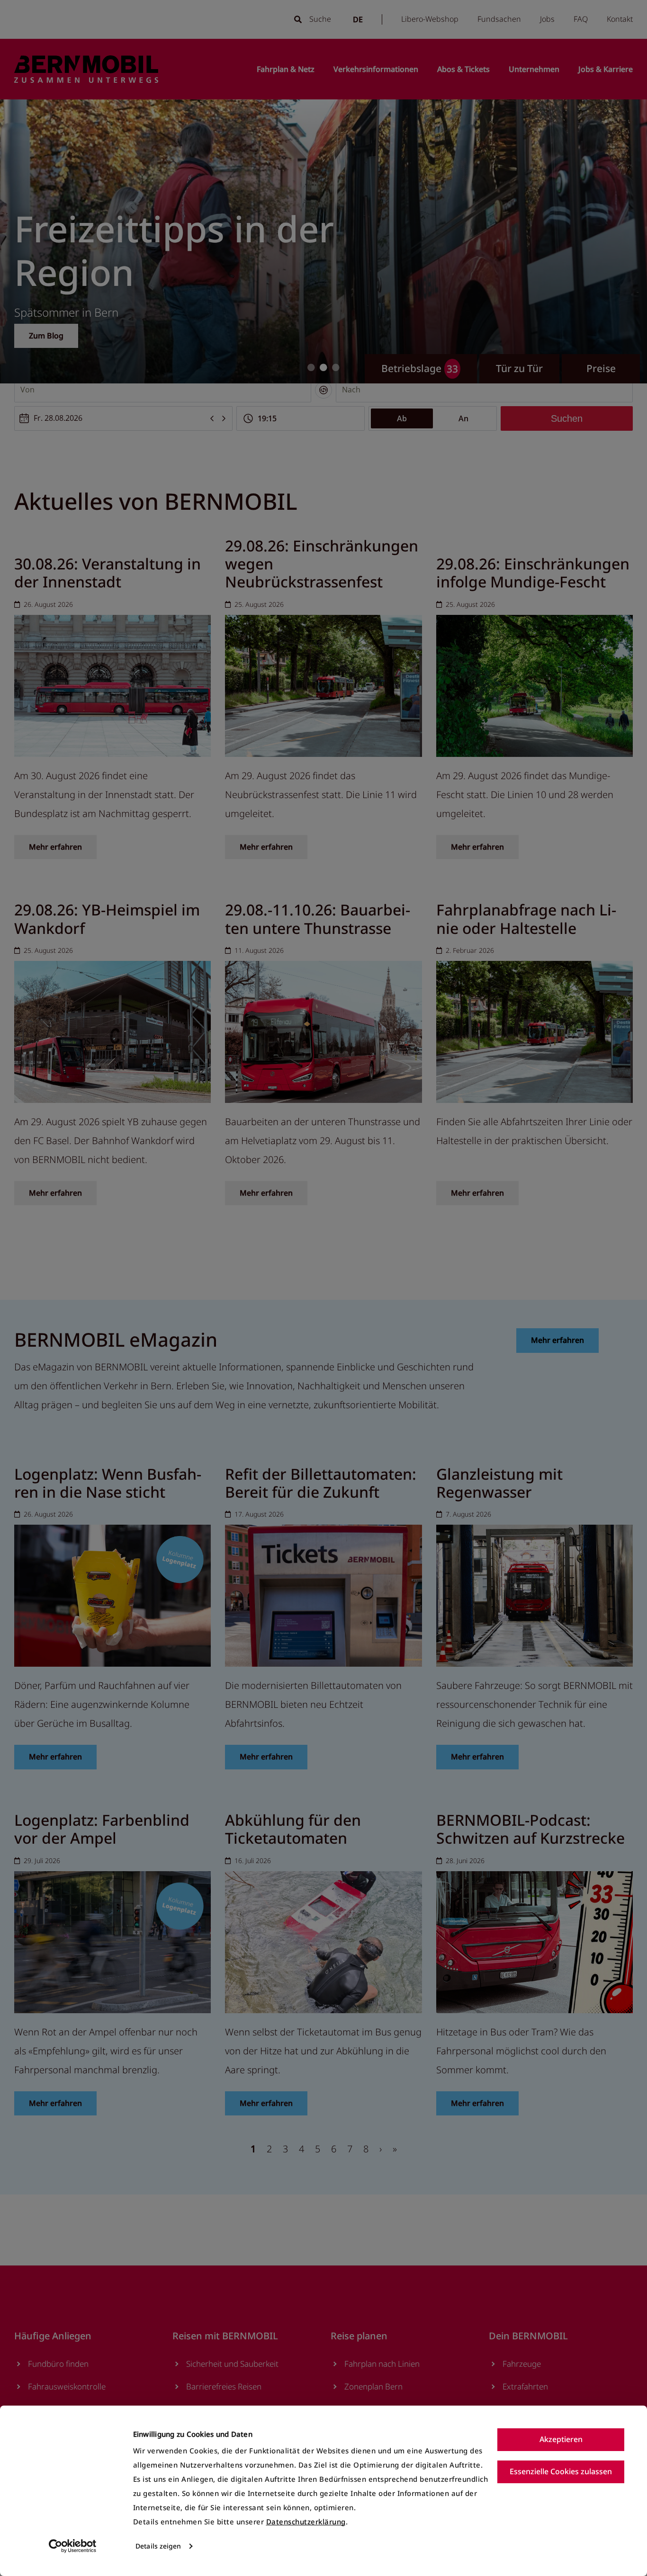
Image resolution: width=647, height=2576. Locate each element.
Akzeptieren (561, 2439)
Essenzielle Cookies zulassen (561, 2471)
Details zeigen (158, 2546)
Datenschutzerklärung (306, 2522)
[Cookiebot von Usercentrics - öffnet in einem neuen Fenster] (73, 2546)
